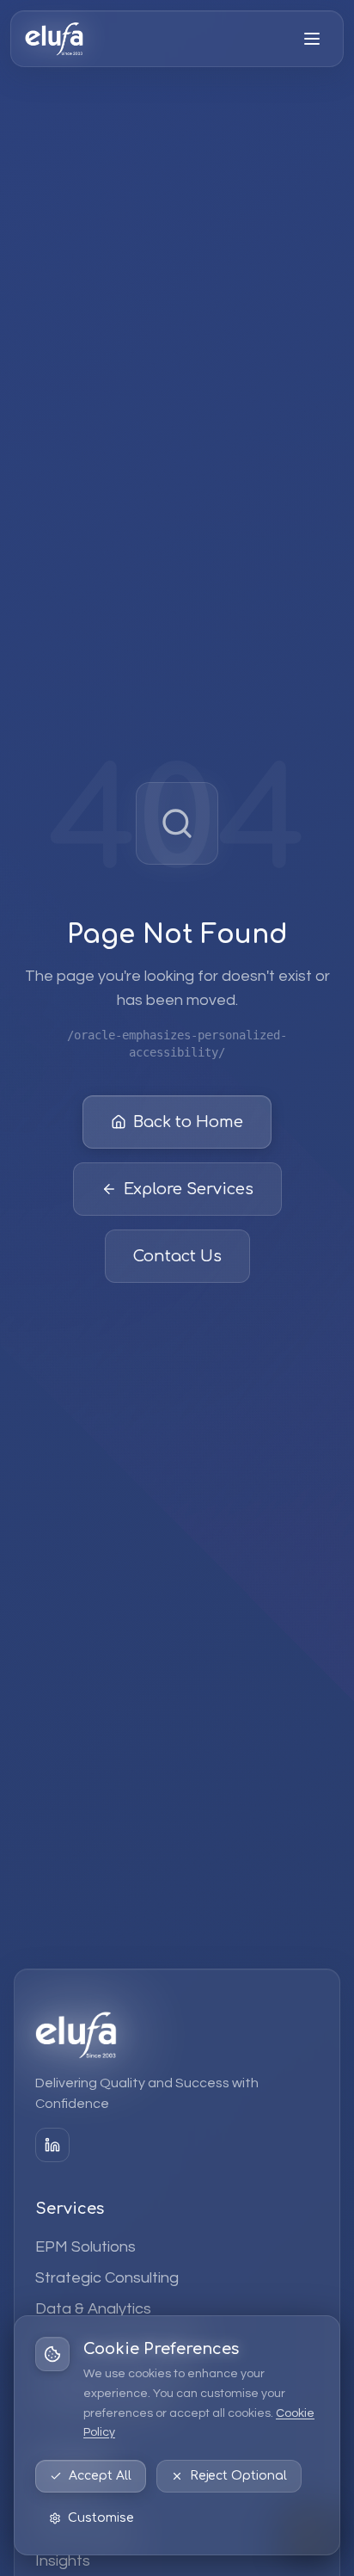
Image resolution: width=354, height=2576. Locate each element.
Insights (63, 2561)
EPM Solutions (85, 2247)
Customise (101, 2518)
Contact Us (177, 1256)
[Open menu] (312, 39)
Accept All (100, 2476)
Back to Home (188, 1122)
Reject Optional (238, 2476)
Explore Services (189, 1189)
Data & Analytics (93, 2309)
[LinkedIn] (52, 2145)
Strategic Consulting (107, 2278)
